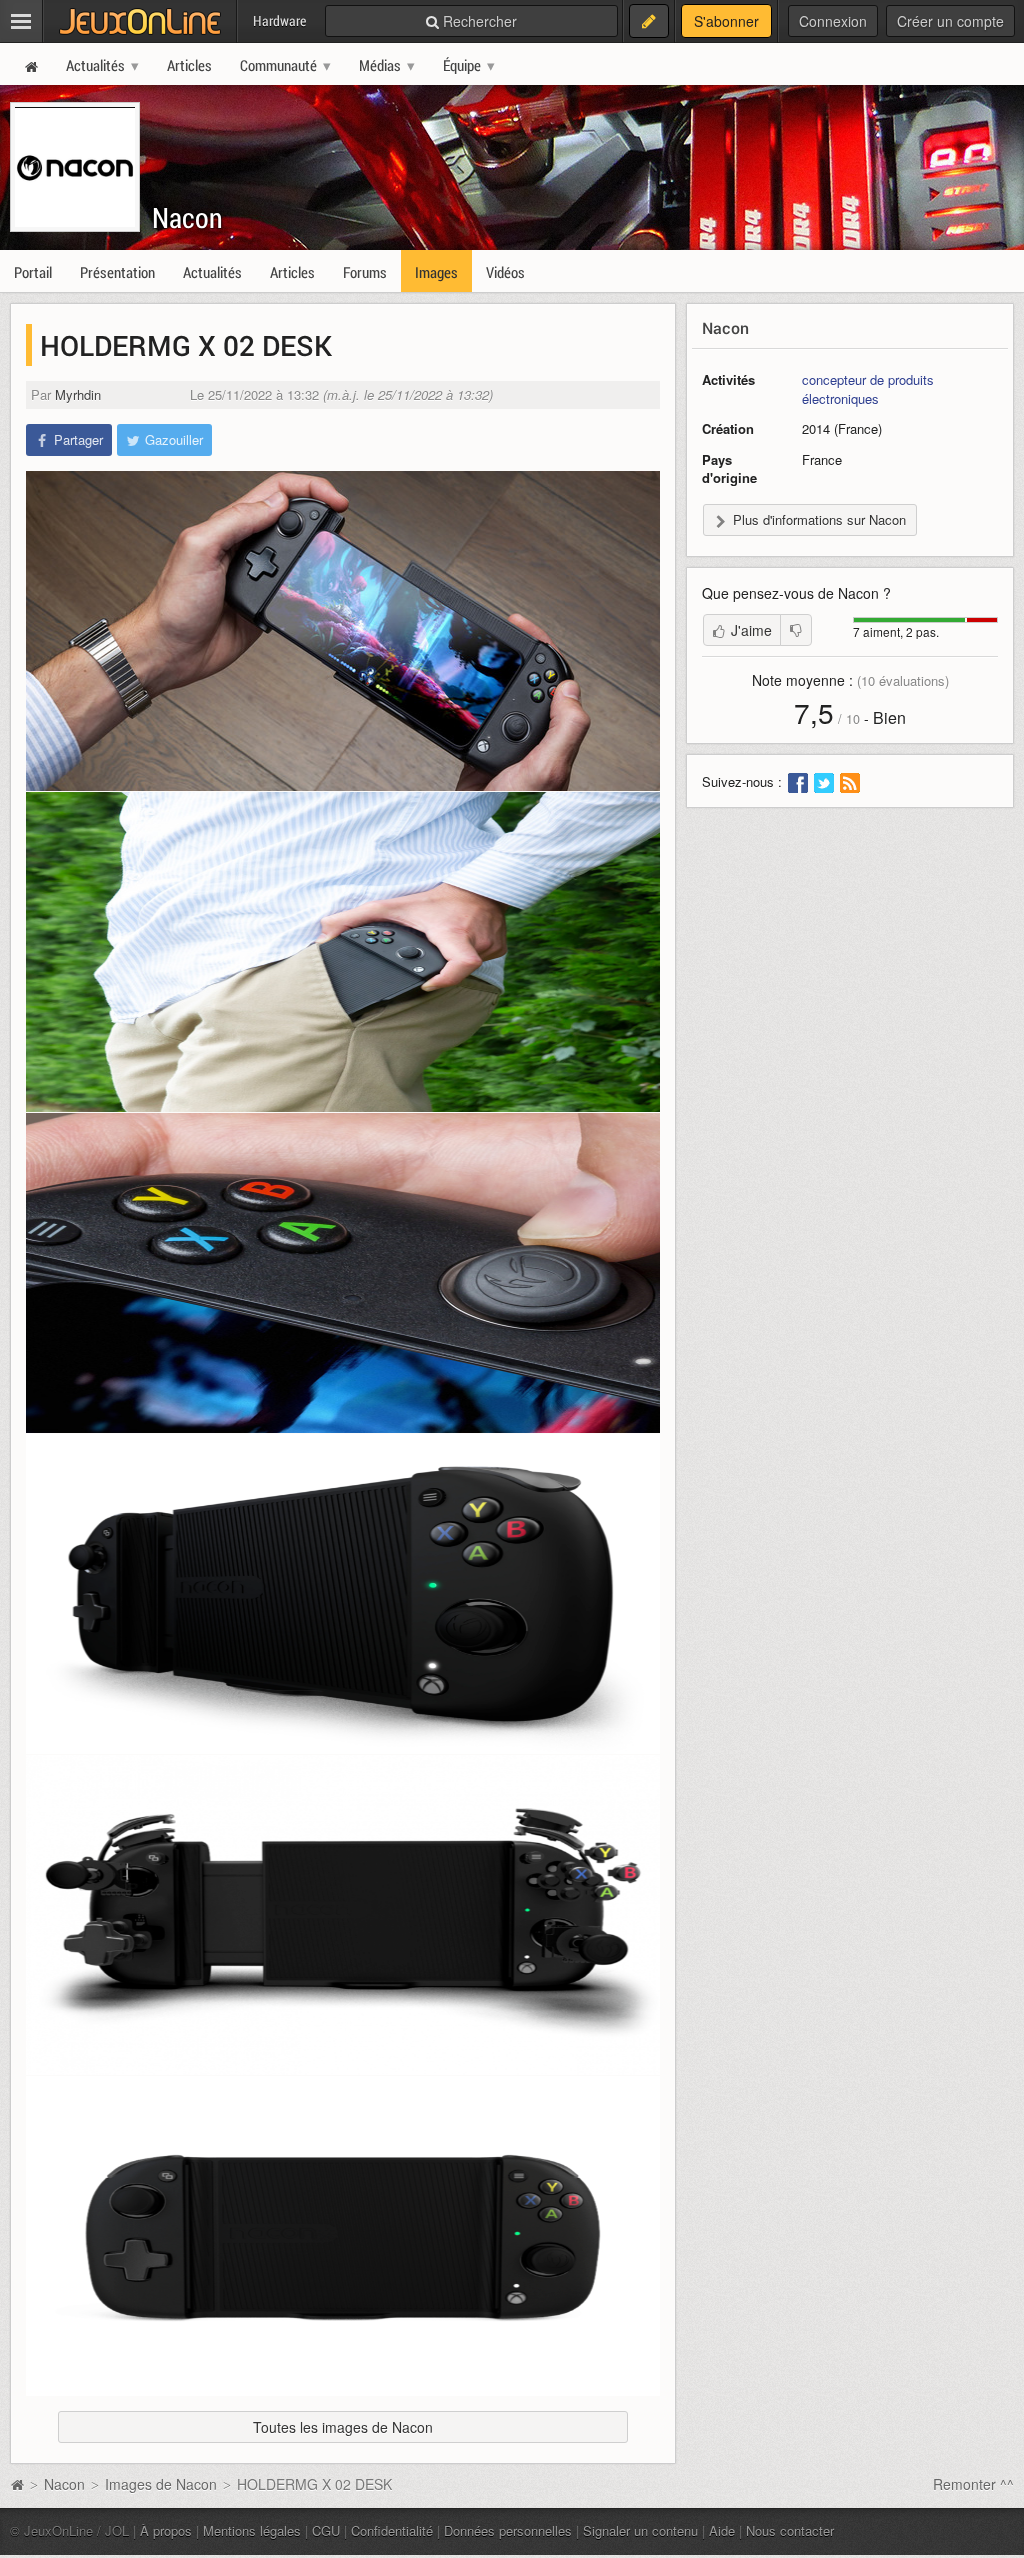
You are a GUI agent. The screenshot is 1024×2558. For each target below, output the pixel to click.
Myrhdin (78, 394)
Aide (722, 2530)
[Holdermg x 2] (343, 1915)
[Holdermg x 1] (343, 1594)
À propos (166, 2530)
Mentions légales (252, 2530)
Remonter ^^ (973, 2484)
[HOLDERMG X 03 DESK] (343, 952)
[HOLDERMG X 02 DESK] (343, 631)
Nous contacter (790, 2530)
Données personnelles (508, 2530)
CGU (326, 2530)
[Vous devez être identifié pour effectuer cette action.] (796, 630)
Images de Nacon (161, 2484)
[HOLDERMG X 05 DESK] (343, 1273)
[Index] (343, 2236)
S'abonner (726, 21)
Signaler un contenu (640, 2530)
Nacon (187, 217)
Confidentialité (392, 2530)
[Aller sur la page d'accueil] (17, 2484)
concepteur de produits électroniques (868, 389)
